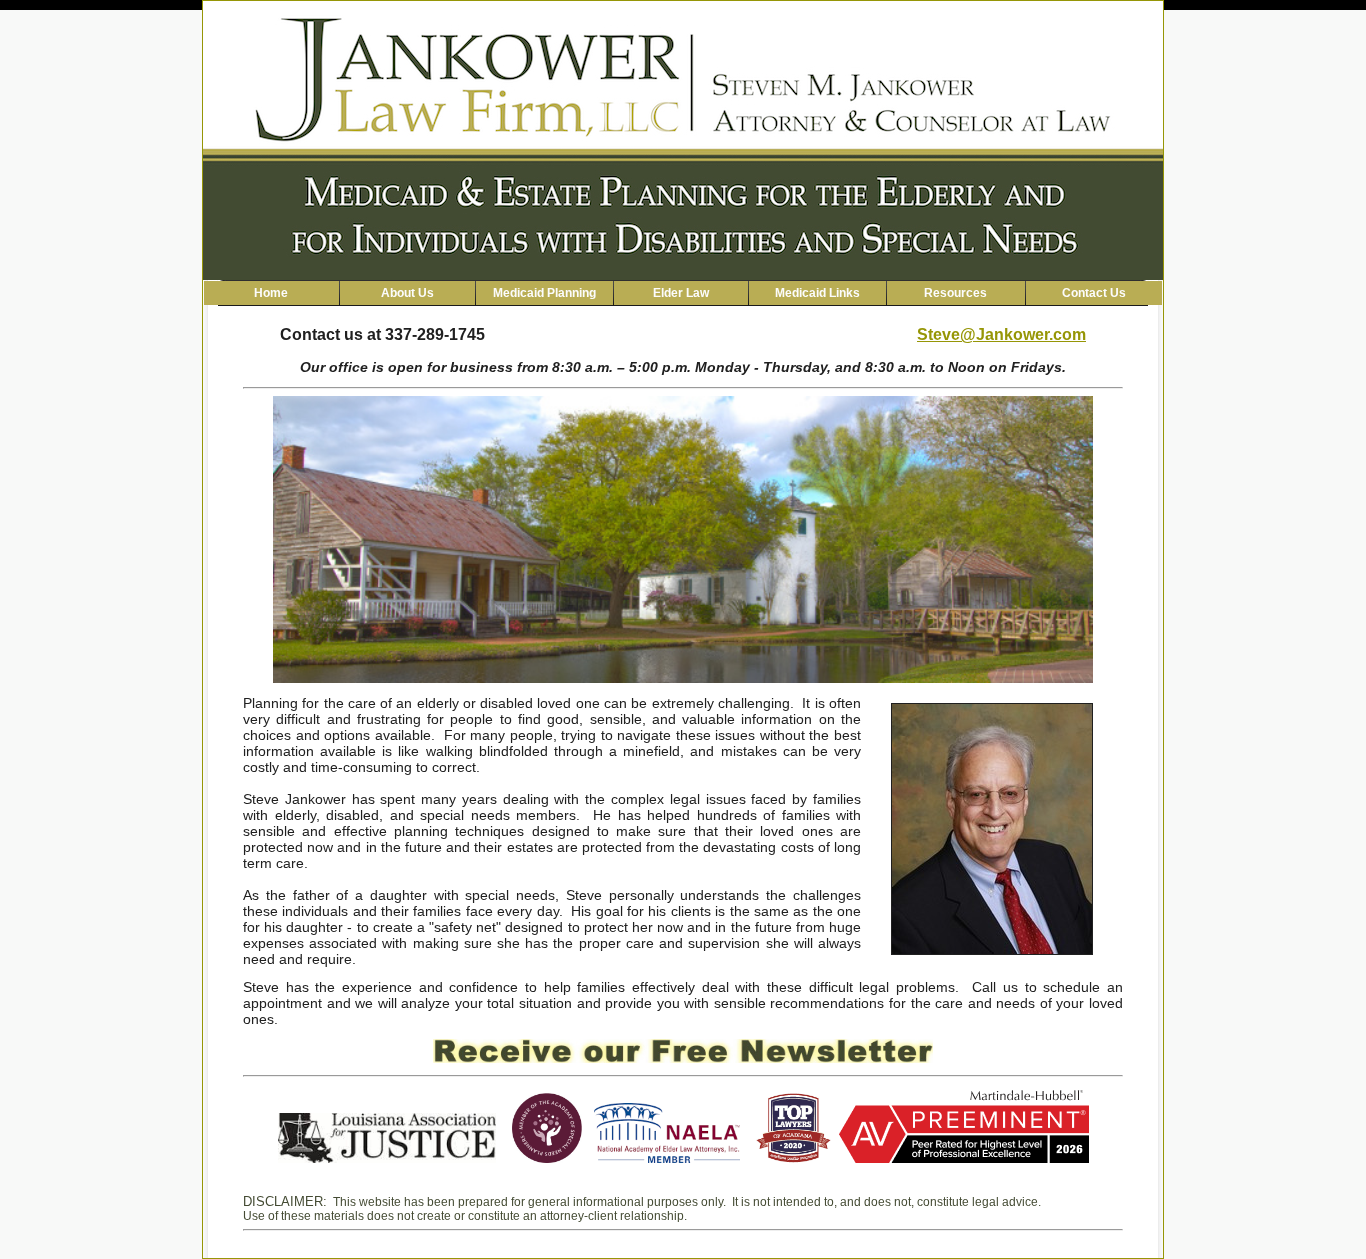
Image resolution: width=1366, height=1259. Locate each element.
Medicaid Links (817, 293)
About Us (407, 293)
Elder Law (681, 293)
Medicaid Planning (544, 293)
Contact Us (1094, 293)
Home (271, 293)
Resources (955, 293)
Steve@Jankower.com (1001, 334)
